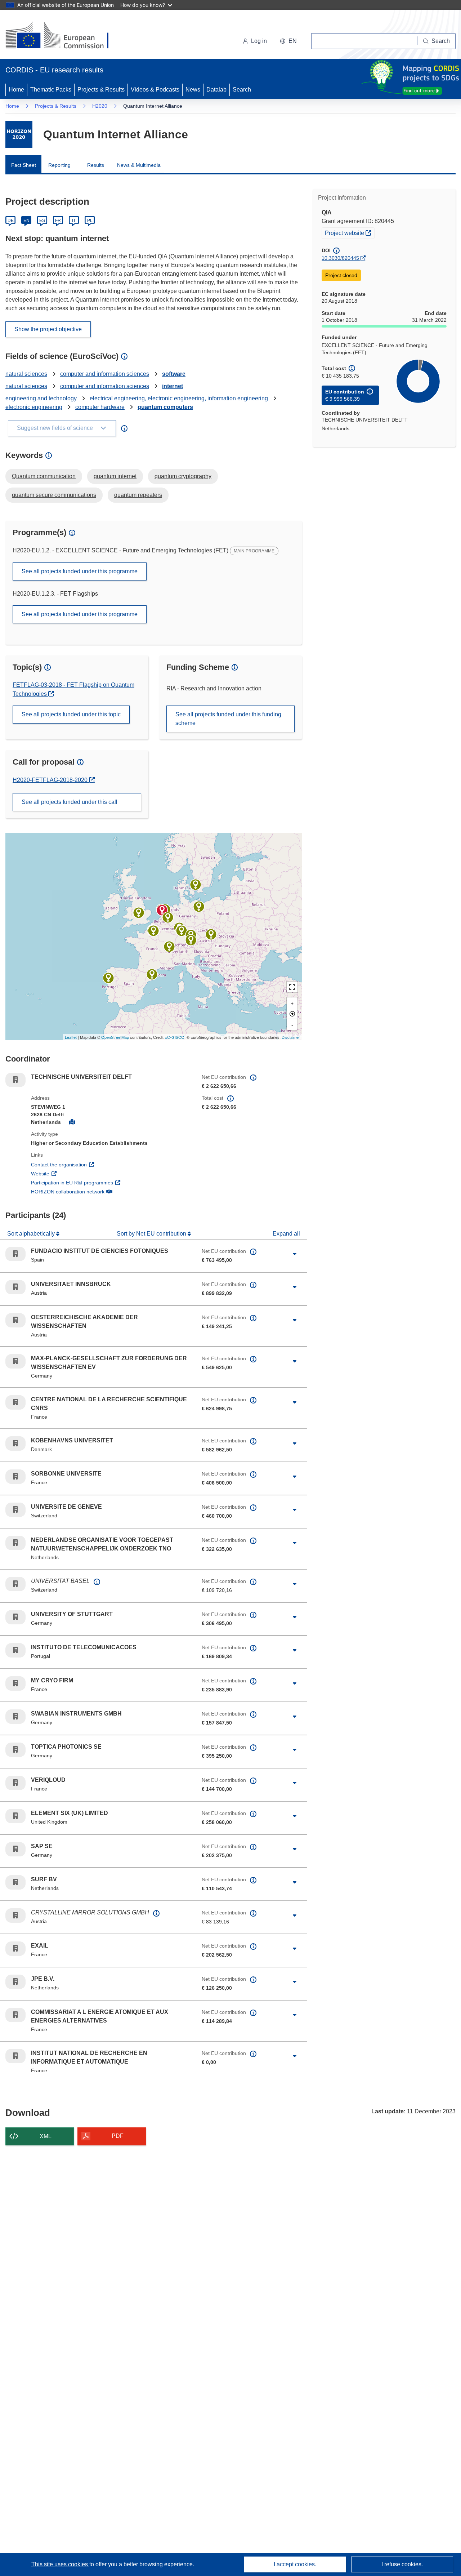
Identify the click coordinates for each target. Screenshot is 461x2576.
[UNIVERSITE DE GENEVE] (169, 947)
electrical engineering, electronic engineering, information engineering (179, 398)
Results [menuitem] (96, 165)
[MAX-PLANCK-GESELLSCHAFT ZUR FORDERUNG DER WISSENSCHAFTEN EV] (199, 907)
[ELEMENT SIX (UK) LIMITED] (139, 913)
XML (46, 2136)
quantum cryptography (183, 476)
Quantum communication (44, 476)
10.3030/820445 (340, 258)
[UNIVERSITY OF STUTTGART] (182, 931)
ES (42, 221)
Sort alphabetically (32, 1234)
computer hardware (100, 407)
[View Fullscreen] (292, 987)
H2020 (100, 106)
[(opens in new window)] (64, 36)
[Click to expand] (295, 1254)
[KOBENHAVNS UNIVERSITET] (196, 885)
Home (16, 90)
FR (58, 221)
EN (26, 221)
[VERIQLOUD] (153, 931)
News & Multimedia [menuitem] (139, 165)
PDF (118, 2136)
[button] (288, 41)
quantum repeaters (138, 495)
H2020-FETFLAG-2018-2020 (51, 780)
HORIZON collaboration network (94, 1191)
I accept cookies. (295, 2564)
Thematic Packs (51, 90)
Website (67, 1173)
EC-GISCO (174, 1037)
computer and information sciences (105, 374)
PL (90, 221)
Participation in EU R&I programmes (99, 1182)
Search (242, 90)
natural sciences (26, 374)
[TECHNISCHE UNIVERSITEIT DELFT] (162, 910)
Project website (350, 233)
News (193, 90)
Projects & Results (101, 90)
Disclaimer (291, 1037)
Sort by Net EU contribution (152, 1234)
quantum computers (165, 407)
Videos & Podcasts (155, 90)
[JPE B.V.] (168, 917)
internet (173, 386)
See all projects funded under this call (70, 802)
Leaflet (71, 1037)
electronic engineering (34, 407)
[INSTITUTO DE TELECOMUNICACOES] (108, 978)
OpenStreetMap (115, 1037)
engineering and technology (41, 398)
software (174, 374)
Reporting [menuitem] (59, 165)
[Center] (292, 1014)
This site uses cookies (60, 2564)
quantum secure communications (54, 495)
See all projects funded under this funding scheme (228, 719)
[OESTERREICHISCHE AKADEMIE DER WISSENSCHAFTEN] (211, 934)
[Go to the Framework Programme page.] (19, 134)
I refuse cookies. (402, 2564)
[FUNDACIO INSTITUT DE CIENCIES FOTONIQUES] (152, 974)
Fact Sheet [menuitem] (24, 165)
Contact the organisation (86, 1164)
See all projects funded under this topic (71, 714)
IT (74, 221)
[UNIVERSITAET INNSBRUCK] (191, 940)
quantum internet (115, 476)
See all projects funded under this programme (80, 571)
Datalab (216, 90)
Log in (259, 41)
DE (11, 221)
